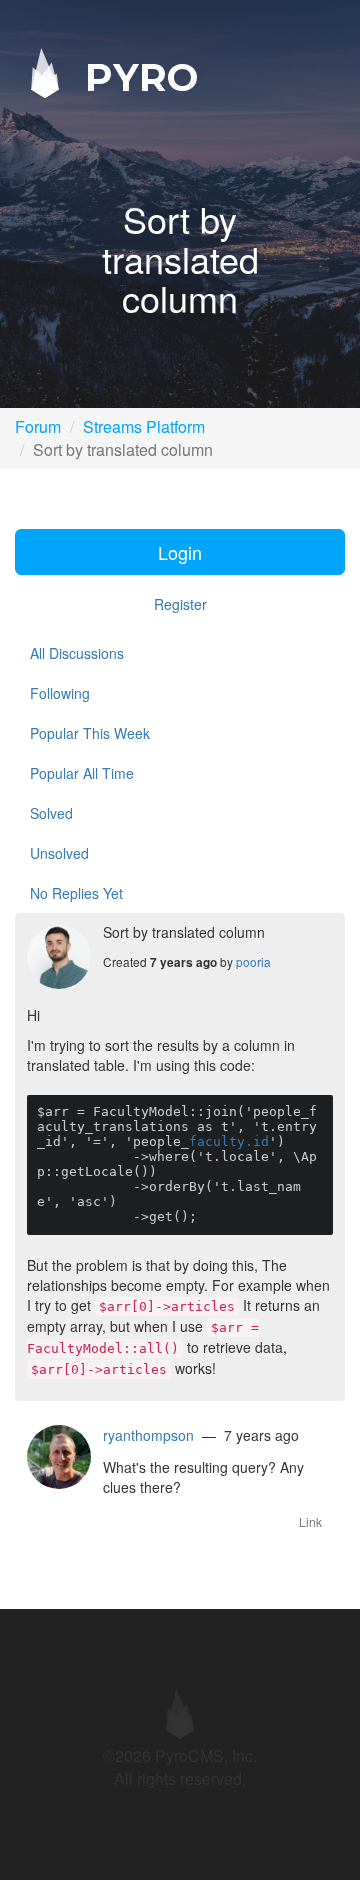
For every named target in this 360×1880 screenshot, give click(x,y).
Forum (38, 426)
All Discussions (77, 653)
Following (60, 693)
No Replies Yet (76, 893)
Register (180, 604)
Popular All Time (82, 773)
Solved (51, 813)
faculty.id (229, 1141)
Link (310, 1521)
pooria (253, 961)
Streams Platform (144, 426)
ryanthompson (148, 1435)
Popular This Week (90, 733)
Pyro (136, 76)
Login (180, 552)
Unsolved (59, 853)
